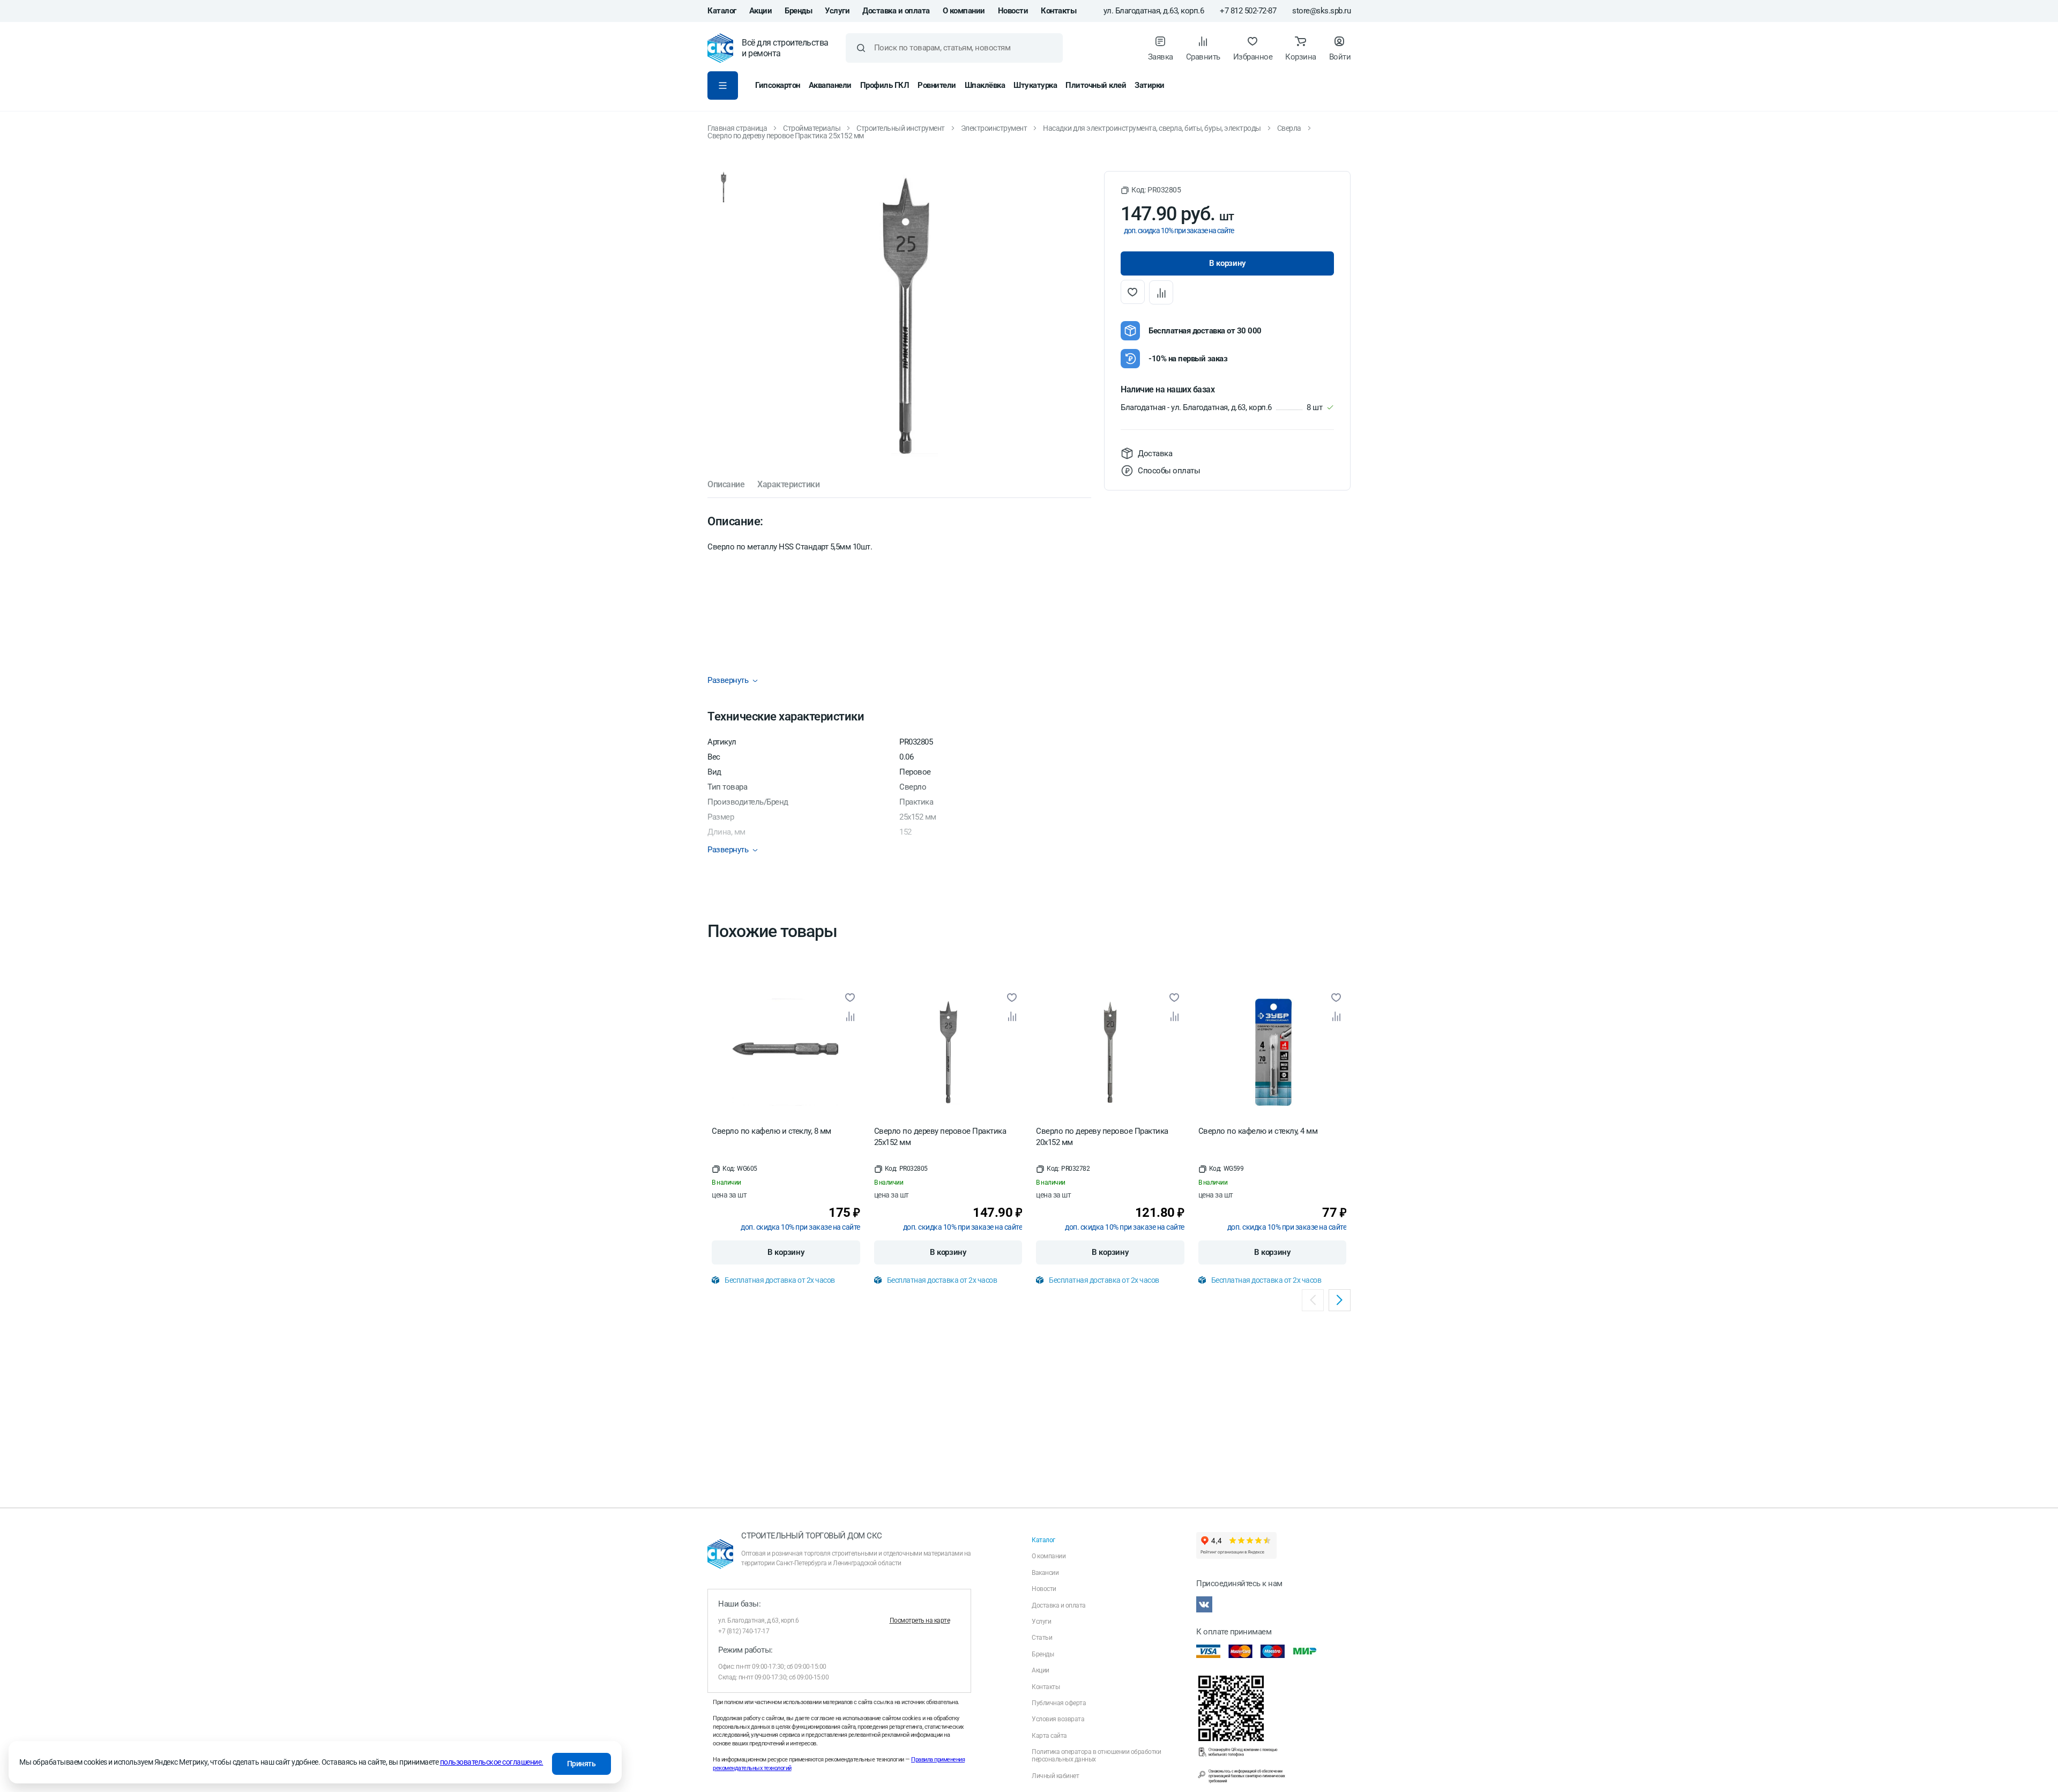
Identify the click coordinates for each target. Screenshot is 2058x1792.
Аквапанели (830, 85)
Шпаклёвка (985, 85)
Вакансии (1045, 1573)
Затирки (1150, 85)
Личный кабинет (1055, 1776)
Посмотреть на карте (920, 1620)
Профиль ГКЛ (885, 85)
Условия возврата (1058, 1719)
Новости (1013, 11)
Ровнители (937, 85)
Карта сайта (1049, 1736)
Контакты (1058, 11)
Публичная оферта (1059, 1703)
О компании (964, 11)
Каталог (722, 11)
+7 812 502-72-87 (1248, 11)
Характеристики (788, 485)
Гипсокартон (778, 85)
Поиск (861, 48)
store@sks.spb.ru (1321, 11)
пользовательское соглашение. (492, 1762)
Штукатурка (1035, 85)
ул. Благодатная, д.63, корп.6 (1154, 11)
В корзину (786, 1252)
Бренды (798, 11)
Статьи (1042, 1638)
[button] (1151, 190)
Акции (761, 11)
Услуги (837, 11)
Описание (726, 485)
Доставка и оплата (896, 11)
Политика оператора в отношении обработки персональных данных (1096, 1756)
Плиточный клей (1096, 85)
